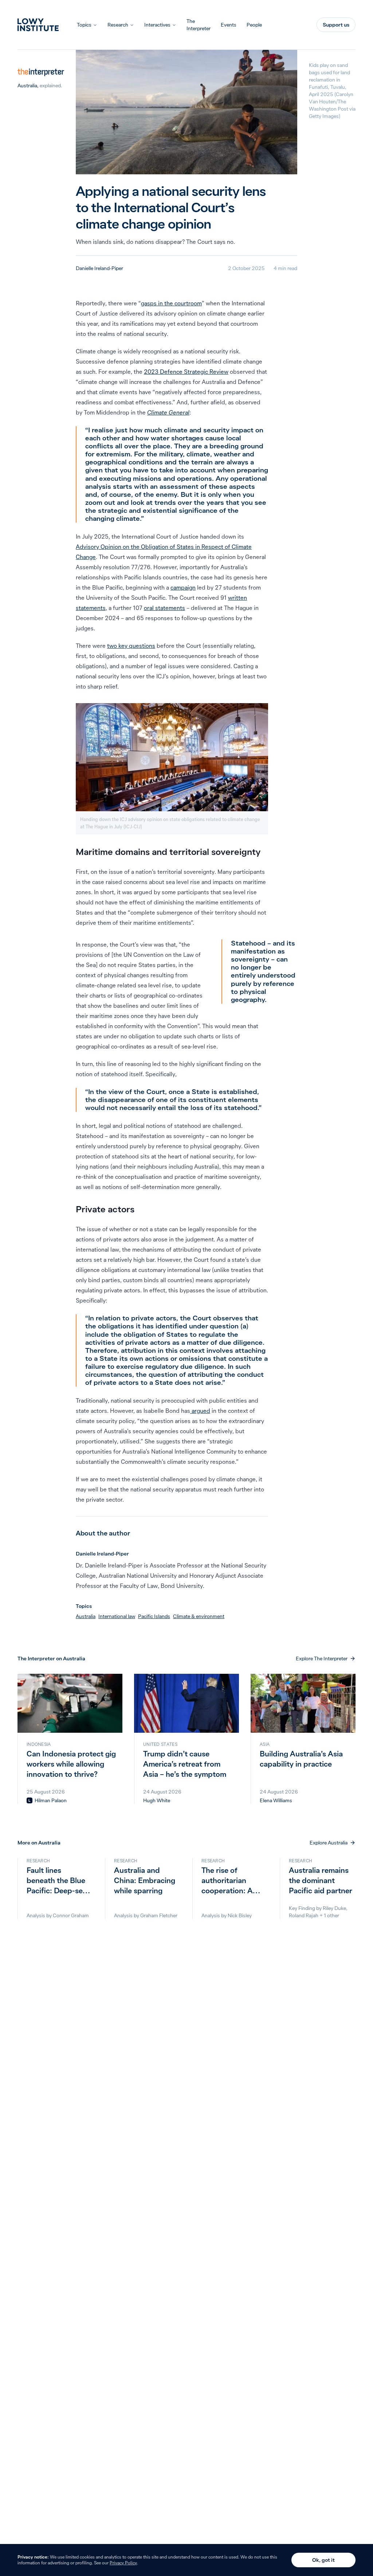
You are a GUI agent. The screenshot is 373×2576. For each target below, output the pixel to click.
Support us (336, 25)
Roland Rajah (304, 1915)
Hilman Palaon (51, 1800)
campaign (183, 587)
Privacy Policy (123, 2563)
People (254, 25)
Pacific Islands (154, 1616)
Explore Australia (329, 1843)
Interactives (157, 25)
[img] (30, 1800)
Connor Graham (71, 1915)
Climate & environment (199, 1616)
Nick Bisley (240, 1915)
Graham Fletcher (159, 1915)
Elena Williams (276, 1800)
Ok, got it (323, 2560)
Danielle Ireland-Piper (99, 268)
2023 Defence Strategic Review (186, 372)
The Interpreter (199, 25)
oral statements (164, 608)
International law (117, 1616)
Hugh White (157, 1800)
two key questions (131, 646)
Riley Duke (334, 1908)
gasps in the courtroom (171, 303)
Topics (84, 25)
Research (118, 25)
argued (200, 1411)
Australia (27, 86)
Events (229, 25)
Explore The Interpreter (322, 1658)
